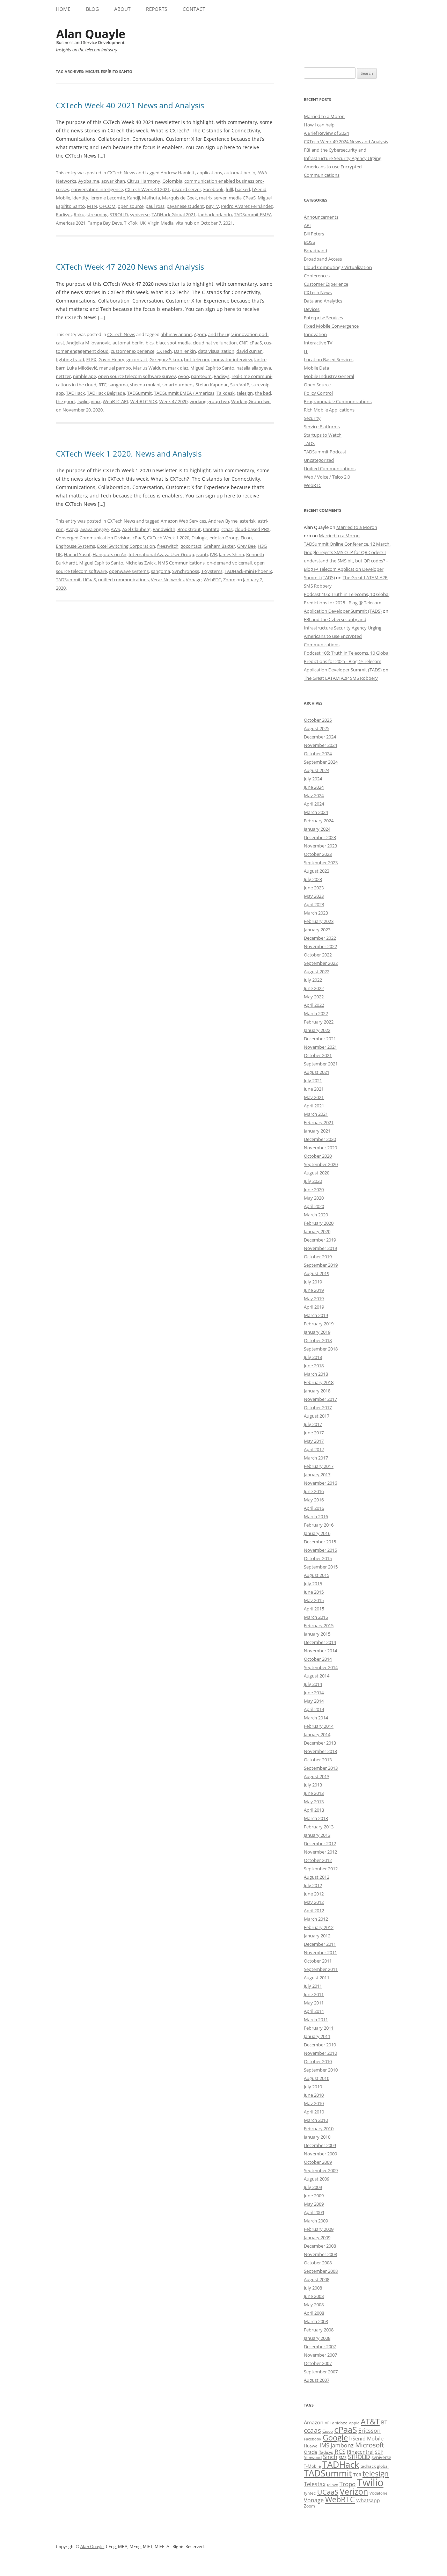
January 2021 (317, 1131)
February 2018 (319, 1382)
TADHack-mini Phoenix (248, 571)
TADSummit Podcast (325, 452)
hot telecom (197, 359)
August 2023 (317, 871)
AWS (115, 529)
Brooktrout (189, 529)
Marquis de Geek (179, 198)
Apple (354, 2423)
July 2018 (313, 1357)
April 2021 (314, 1106)
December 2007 (320, 2346)
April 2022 (314, 1005)
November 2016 (320, 1483)
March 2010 (316, 2120)
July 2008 (313, 2288)
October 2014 (318, 1659)
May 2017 (314, 1441)
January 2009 (317, 2237)
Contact (194, 9)
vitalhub (184, 223)
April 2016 (314, 1508)
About (122, 9)
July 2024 (313, 779)
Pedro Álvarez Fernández (247, 206)
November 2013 (320, 1751)
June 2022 (314, 988)
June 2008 (314, 2296)
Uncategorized (319, 460)
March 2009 (316, 2221)
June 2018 (314, 1366)
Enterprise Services (323, 318)
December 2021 (320, 1039)
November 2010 (320, 2053)
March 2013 (316, 1818)
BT (384, 2422)
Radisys (64, 214)
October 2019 (318, 1257)
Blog (92, 9)
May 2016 (314, 1500)
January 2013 (317, 1835)
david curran (250, 351)
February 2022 (319, 1022)
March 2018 (316, 1374)
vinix (96, 401)
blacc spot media (173, 343)
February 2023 (319, 921)
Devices (312, 309)
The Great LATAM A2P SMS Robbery (341, 678)
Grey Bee (246, 546)
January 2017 (317, 1475)
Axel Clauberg (136, 529)
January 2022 (317, 1030)
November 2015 (320, 1550)
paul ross (155, 206)
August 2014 (317, 1676)
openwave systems (129, 571)
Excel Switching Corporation (126, 546)
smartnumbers (178, 385)
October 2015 (318, 1558)
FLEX (91, 359)
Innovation (315, 334)
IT (306, 351)
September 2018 (321, 1349)
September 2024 (321, 762)
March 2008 (316, 2321)
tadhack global (375, 2466)
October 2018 (318, 1340)
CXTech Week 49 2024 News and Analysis (346, 141)
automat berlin (240, 173)
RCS (340, 2451)
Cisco (328, 2431)
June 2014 (314, 1693)
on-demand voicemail (229, 563)
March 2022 (316, 1013)
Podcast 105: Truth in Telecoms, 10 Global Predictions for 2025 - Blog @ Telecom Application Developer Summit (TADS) (347, 603)
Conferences (317, 276)
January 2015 (317, 1634)
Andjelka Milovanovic (88, 343)
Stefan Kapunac (212, 385)
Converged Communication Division (93, 538)
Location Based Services (329, 359)
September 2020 (321, 1164)
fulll (229, 189)
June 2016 (314, 1491)
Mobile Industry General (329, 376)
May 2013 (314, 1802)
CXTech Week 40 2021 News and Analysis (130, 105)
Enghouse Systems (75, 546)
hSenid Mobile (366, 2438)
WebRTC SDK (144, 401)
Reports (157, 9)
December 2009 (320, 2145)
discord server (186, 189)
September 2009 (321, 2170)
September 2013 (321, 1768)
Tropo (347, 2484)
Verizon (354, 2492)
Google (335, 2437)
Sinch (330, 2457)
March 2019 (316, 1315)
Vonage (194, 580)
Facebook (213, 189)
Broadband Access (323, 259)
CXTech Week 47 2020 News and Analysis (130, 267)
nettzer (63, 376)
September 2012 (321, 1869)
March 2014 (316, 1718)
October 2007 (318, 2363)
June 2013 (314, 1793)
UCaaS (89, 580)
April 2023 (314, 904)
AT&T (370, 2421)
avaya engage (94, 529)
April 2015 (314, 1609)
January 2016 (317, 1533)
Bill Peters (314, 234)
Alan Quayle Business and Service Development (91, 37)
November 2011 (320, 1952)
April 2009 (314, 2212)
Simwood (313, 2457)
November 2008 (320, 2254)
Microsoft (370, 2445)
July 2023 (313, 879)
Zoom (229, 580)
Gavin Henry (111, 359)
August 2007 (317, 2380)
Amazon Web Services (183, 521)
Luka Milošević (82, 368)
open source (131, 206)
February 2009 (319, 2229)
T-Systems (212, 571)
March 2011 (316, 2020)
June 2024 (314, 787)
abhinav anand (176, 334)
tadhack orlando (215, 214)
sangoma (118, 385)
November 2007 (320, 2355)
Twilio (83, 401)
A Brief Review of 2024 (326, 133)
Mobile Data (316, 368)
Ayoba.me (89, 181)
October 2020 (318, 1156)
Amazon (314, 2422)
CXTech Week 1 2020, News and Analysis (129, 453)
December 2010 (320, 2045)
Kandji (134, 198)
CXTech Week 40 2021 (147, 189)
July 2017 (313, 1424)
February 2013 (319, 1827)
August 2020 (317, 1173)
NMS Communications (181, 563)
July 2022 (313, 980)
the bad (263, 393)
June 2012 (314, 1894)
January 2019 (317, 1332)
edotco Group (224, 538)
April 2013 (314, 1810)
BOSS (309, 242)
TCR (357, 2475)
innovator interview (232, 359)
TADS (309, 443)
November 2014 (320, 1651)
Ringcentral (360, 2452)
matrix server (213, 198)
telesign (245, 393)
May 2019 (314, 1298)
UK (143, 223)
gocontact (137, 359)
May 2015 (314, 1600)
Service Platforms (322, 427)
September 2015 (321, 1567)
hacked (243, 189)
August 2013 (317, 1776)
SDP (379, 2452)
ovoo (184, 376)
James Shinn (232, 554)
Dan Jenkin (185, 351)
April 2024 (314, 804)
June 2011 (314, 1994)
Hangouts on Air (109, 554)
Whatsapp (368, 2500)
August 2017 (317, 1416)
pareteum (201, 376)
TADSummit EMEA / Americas (184, 393)
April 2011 (314, 2011)
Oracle (310, 2452)
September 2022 (321, 963)
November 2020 (320, 1148)
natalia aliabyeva (254, 368)
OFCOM (107, 206)
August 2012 (317, 1877)
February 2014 (319, 1726)
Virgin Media (161, 223)
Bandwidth (164, 529)
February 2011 (319, 2028)
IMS (325, 2445)
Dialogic (199, 538)
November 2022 (320, 946)
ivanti (202, 554)
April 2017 (314, 1449)
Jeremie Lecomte (108, 198)
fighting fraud (70, 359)
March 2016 (316, 1516)
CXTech (164, 351)
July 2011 (313, 1986)
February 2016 (319, 1525)
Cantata (211, 529)
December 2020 (320, 1139)
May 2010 (314, 2103)
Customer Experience (326, 284)
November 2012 (320, 1852)
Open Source (317, 385)
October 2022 (318, 955)
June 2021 (314, 1089)
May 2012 (314, 1902)
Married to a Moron (324, 116)
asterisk (248, 521)
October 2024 (318, 754)
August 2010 (317, 2078)
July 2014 (313, 1684)
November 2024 (320, 745)
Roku (79, 214)
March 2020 (316, 1215)
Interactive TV (318, 343)
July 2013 (313, 1785)
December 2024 (320, 737)
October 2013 (318, 1760)
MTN (92, 206)
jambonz (342, 2445)
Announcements (321, 217)
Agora (200, 334)
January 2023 (317, 930)
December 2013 (320, 1743)
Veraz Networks (167, 580)
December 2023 (320, 837)
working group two (209, 401)
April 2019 (314, 1307)
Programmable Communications (338, 401)
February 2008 (319, 2330)
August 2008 (317, 2279)
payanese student (185, 206)
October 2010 (318, 2061)
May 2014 (314, 1701)
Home (63, 9)
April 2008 (314, 2313)
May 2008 (314, 2305)
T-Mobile (312, 2466)
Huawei (311, 2446)
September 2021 (321, 1064)
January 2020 (317, 1231)
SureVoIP (240, 385)
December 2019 (320, 1240)
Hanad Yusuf (77, 554)
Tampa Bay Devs (105, 223)
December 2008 (320, 2246)
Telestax (315, 2484)
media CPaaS (242, 198)
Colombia (172, 181)
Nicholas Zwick (141, 563)
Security (312, 418)
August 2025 (317, 728)
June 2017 (314, 1433)
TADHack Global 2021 (174, 214)
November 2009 (320, 2154)
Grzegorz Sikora (166, 359)
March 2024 (316, 812)
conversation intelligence (97, 189)
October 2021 (318, 1055)
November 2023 (320, 846)
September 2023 (321, 863)
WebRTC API (115, 401)
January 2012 (317, 1936)
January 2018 (317, 1391)
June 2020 (314, 1189)
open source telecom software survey (137, 376)
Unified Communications (330, 468)
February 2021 (319, 1122)
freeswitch (168, 546)
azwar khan (113, 181)
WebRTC (212, 580)
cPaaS (256, 343)
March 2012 (316, 1919)
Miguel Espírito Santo (212, 368)
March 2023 (316, 913)
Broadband (316, 250)
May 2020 (314, 1198)
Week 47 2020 (173, 401)
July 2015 (313, 1584)
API (307, 225)
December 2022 (320, 938)
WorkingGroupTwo (251, 401)
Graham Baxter (219, 546)
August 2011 (317, 1978)
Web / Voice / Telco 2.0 (327, 477)
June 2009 (314, 2196)
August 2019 (317, 1273)
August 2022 (317, 972)
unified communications (123, 580)
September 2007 (321, 2372)
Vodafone (378, 2493)
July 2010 (313, 2087)
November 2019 (320, 1248)
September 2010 (321, 2070)
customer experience (133, 351)
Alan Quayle (92, 2546)
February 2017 (319, 1466)
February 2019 (319, 1324)
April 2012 (314, 1911)
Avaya (72, 529)
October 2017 (318, 1407)
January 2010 (317, 2137)
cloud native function (215, 343)
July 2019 (313, 1282)
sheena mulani (145, 385)
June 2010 (314, 2095)
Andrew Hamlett (178, 173)
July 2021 (313, 1080)
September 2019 (321, 1265)
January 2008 (317, 2338)
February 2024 (319, 821)
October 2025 (318, 720)
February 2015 (319, 1625)
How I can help (319, 125)
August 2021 (317, 1072)
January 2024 (317, 829)
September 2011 (321, 1969)
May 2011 (314, 2003)
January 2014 (317, 1734)
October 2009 (318, 2162)
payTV (212, 206)
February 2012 (319, 1927)
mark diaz (178, 368)
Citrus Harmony (144, 181)
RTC (102, 385)
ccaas (227, 529)
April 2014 (314, 1709)
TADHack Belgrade (106, 393)
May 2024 (314, 795)
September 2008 (321, 2271)
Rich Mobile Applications (329, 410)
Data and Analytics (323, 301)
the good (65, 401)
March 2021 (316, 1114)
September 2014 (321, 1667)
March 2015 (316, 1617)
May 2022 (314, 997)
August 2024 (317, 770)
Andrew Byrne (223, 521)
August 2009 (317, 2179)
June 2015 (314, 1592)
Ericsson (369, 2431)
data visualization (216, 351)
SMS (343, 2457)
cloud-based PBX (252, 529)
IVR (213, 554)
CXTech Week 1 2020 (168, 538)
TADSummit (140, 393)
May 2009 (314, 2204)
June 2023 (314, 888)
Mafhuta (151, 198)
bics (150, 343)
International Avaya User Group (161, 554)
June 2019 (314, 1290)
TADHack (75, 393)
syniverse (140, 214)
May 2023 (314, 896)
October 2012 (318, 1860)
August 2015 (317, 1575)
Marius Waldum (149, 368)
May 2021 (314, 1097)
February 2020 (319, 1223)
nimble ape (85, 376)
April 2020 (314, 1206)
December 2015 (320, 1542)
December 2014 (320, 1642)
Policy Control (318, 393)
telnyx (332, 2485)
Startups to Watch (323, 435)
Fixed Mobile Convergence (331, 326)
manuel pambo (115, 368)
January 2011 (317, 2036)
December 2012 (320, 1843)
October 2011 (318, 1961)
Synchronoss (186, 571)
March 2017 (316, 1458)
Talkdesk (226, 393)
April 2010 (314, 2112)
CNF (243, 343)
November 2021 (320, 1047)
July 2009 (313, 2187)
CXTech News (121, 173)
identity (80, 198)
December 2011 (320, 1944)
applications (210, 173)
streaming (97, 214)
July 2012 (313, 1885)
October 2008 (318, 2263)
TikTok (131, 223)
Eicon (246, 538)
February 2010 (319, 2129)
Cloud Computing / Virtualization (338, 267)
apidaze (340, 2423)
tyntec (310, 2493)
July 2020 (313, 1181)
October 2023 (318, 854)
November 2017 (320, 1399)
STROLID (119, 214)
